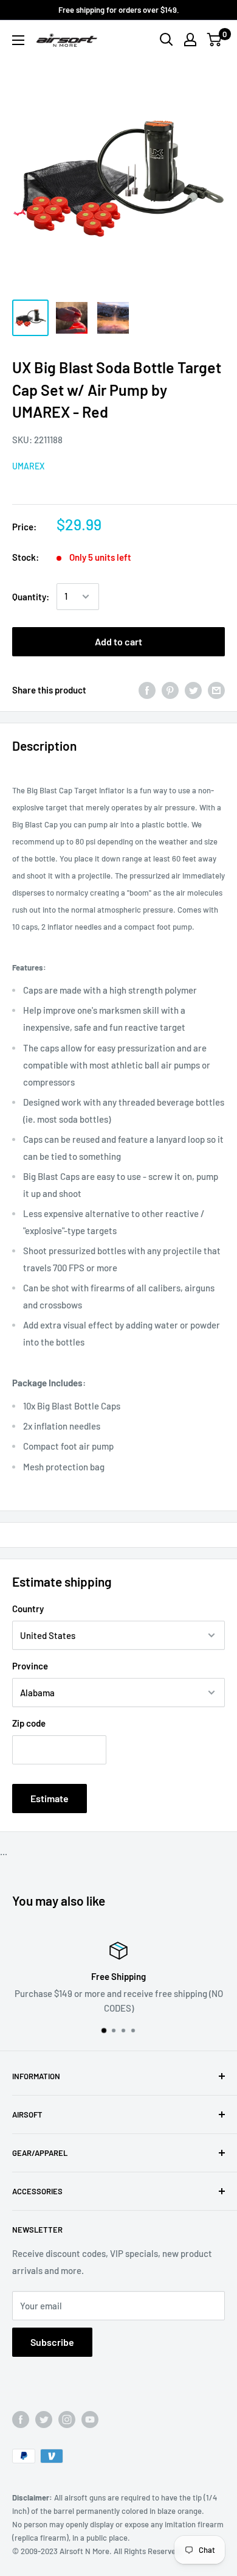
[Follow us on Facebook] (21, 2420)
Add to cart (118, 641)
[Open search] (167, 40)
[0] (215, 40)
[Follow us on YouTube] (90, 2420)
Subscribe (52, 2342)
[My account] (190, 40)
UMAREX (28, 466)
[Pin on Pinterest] (170, 690)
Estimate (50, 1798)
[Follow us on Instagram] (67, 2420)
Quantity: (31, 597)
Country (28, 1609)
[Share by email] (216, 690)
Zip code (29, 1723)
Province (30, 1666)
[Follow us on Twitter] (44, 2420)
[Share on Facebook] (147, 690)
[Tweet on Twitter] (193, 690)
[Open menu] (18, 40)
